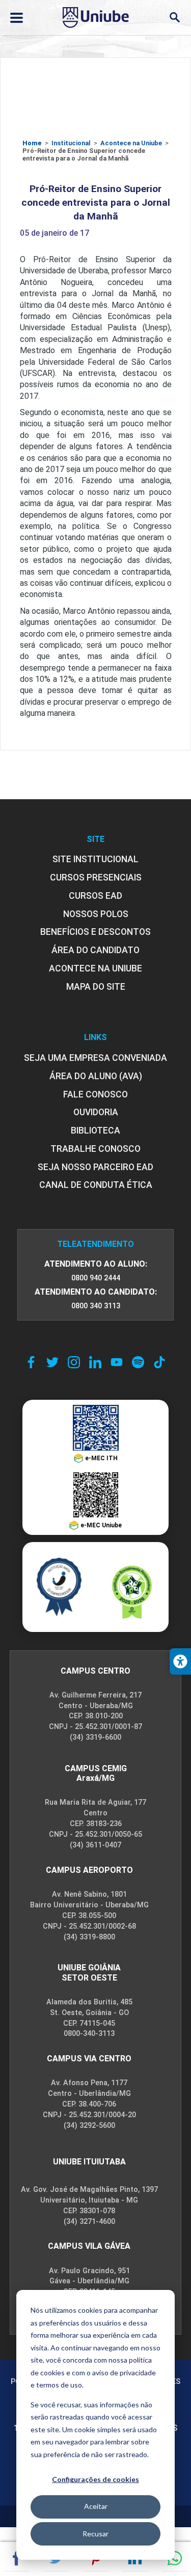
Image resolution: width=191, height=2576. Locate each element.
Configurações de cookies (95, 2479)
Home (32, 143)
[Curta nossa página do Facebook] (31, 1362)
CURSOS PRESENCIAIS (96, 877)
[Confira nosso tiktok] (159, 1362)
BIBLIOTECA (95, 1130)
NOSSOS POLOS (96, 914)
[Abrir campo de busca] (174, 18)
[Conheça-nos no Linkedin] (95, 1362)
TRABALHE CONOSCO (95, 1149)
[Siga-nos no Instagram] (74, 1362)
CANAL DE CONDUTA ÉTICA (96, 1185)
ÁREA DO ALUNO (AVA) (96, 1076)
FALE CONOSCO (95, 1094)
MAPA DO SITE (96, 987)
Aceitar (96, 2506)
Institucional (71, 143)
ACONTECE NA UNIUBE (95, 968)
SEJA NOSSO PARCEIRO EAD (95, 1167)
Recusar (95, 2534)
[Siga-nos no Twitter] (52, 1362)
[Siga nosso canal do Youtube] (117, 1362)
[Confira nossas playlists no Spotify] (138, 1362)
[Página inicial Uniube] (96, 17)
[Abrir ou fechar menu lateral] (17, 18)
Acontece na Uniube (131, 143)
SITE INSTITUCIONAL (95, 859)
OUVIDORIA (96, 1112)
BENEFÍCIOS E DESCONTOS (95, 932)
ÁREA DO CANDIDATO (95, 950)
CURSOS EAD (95, 896)
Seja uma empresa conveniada (95, 1058)
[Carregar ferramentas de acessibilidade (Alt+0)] (180, 1661)
